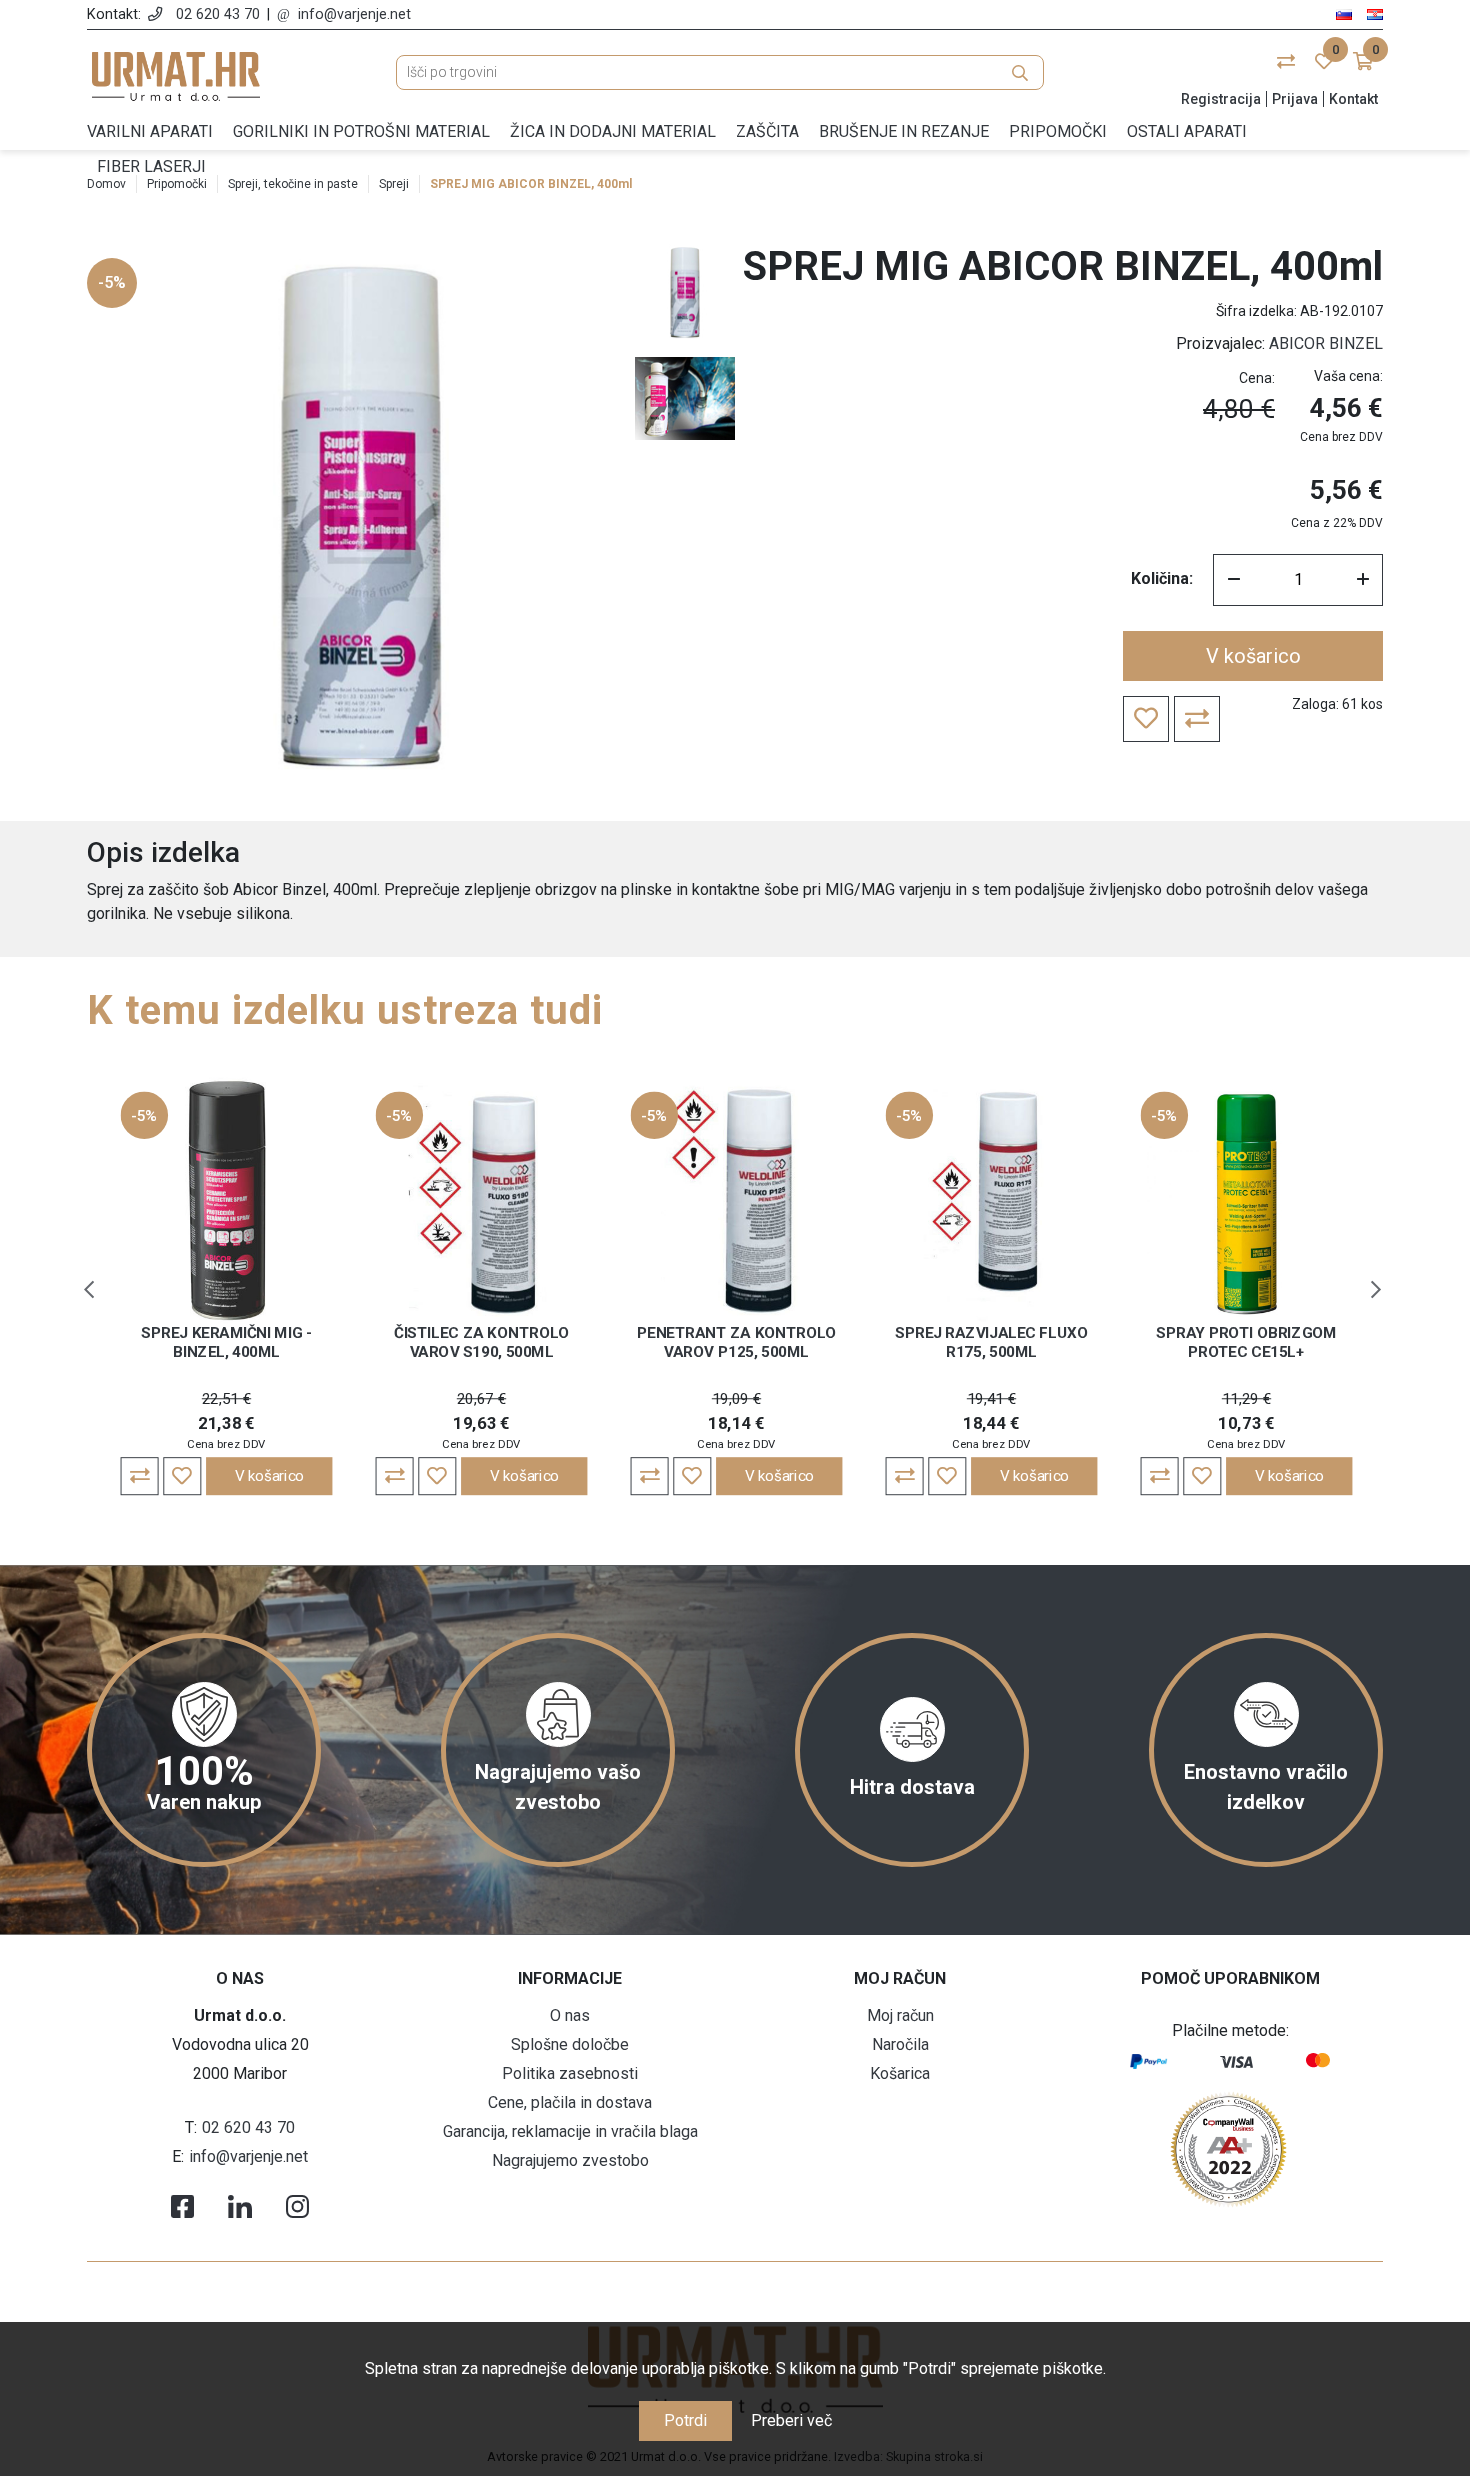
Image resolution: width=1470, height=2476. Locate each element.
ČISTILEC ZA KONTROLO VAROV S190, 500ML (481, 1342)
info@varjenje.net (354, 14)
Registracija (1221, 99)
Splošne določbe (570, 2044)
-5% (112, 282)
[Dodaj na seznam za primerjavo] (140, 1476)
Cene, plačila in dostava (570, 2102)
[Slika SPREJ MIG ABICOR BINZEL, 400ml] (685, 293)
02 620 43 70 (218, 14)
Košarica (900, 2073)
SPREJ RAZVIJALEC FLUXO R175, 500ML (991, 1342)
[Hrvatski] (1375, 13)
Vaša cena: (1348, 376)
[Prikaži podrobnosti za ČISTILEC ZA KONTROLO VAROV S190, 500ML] (482, 1200)
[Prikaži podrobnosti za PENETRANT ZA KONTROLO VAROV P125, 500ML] (737, 1200)
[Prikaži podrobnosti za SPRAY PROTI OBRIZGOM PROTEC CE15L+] (1247, 1200)
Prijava (1295, 99)
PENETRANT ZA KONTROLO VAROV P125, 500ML (736, 1342)
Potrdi (685, 2420)
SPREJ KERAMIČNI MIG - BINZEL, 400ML (226, 1342)
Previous (89, 1290)
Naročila (900, 2044)
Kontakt (1353, 99)
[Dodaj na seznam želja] (182, 1476)
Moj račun (900, 2015)
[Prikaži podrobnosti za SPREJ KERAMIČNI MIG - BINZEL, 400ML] (227, 1200)
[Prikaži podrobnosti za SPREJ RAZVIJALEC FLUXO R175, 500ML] (992, 1200)
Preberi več (791, 2420)
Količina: (1162, 578)
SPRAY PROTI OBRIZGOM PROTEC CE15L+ (1246, 1342)
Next (1376, 1290)
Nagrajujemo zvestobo (570, 2160)
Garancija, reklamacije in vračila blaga (570, 2131)
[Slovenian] (1344, 13)
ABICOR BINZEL (1326, 343)
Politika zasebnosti (570, 2073)
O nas (570, 2015)
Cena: (1257, 378)
